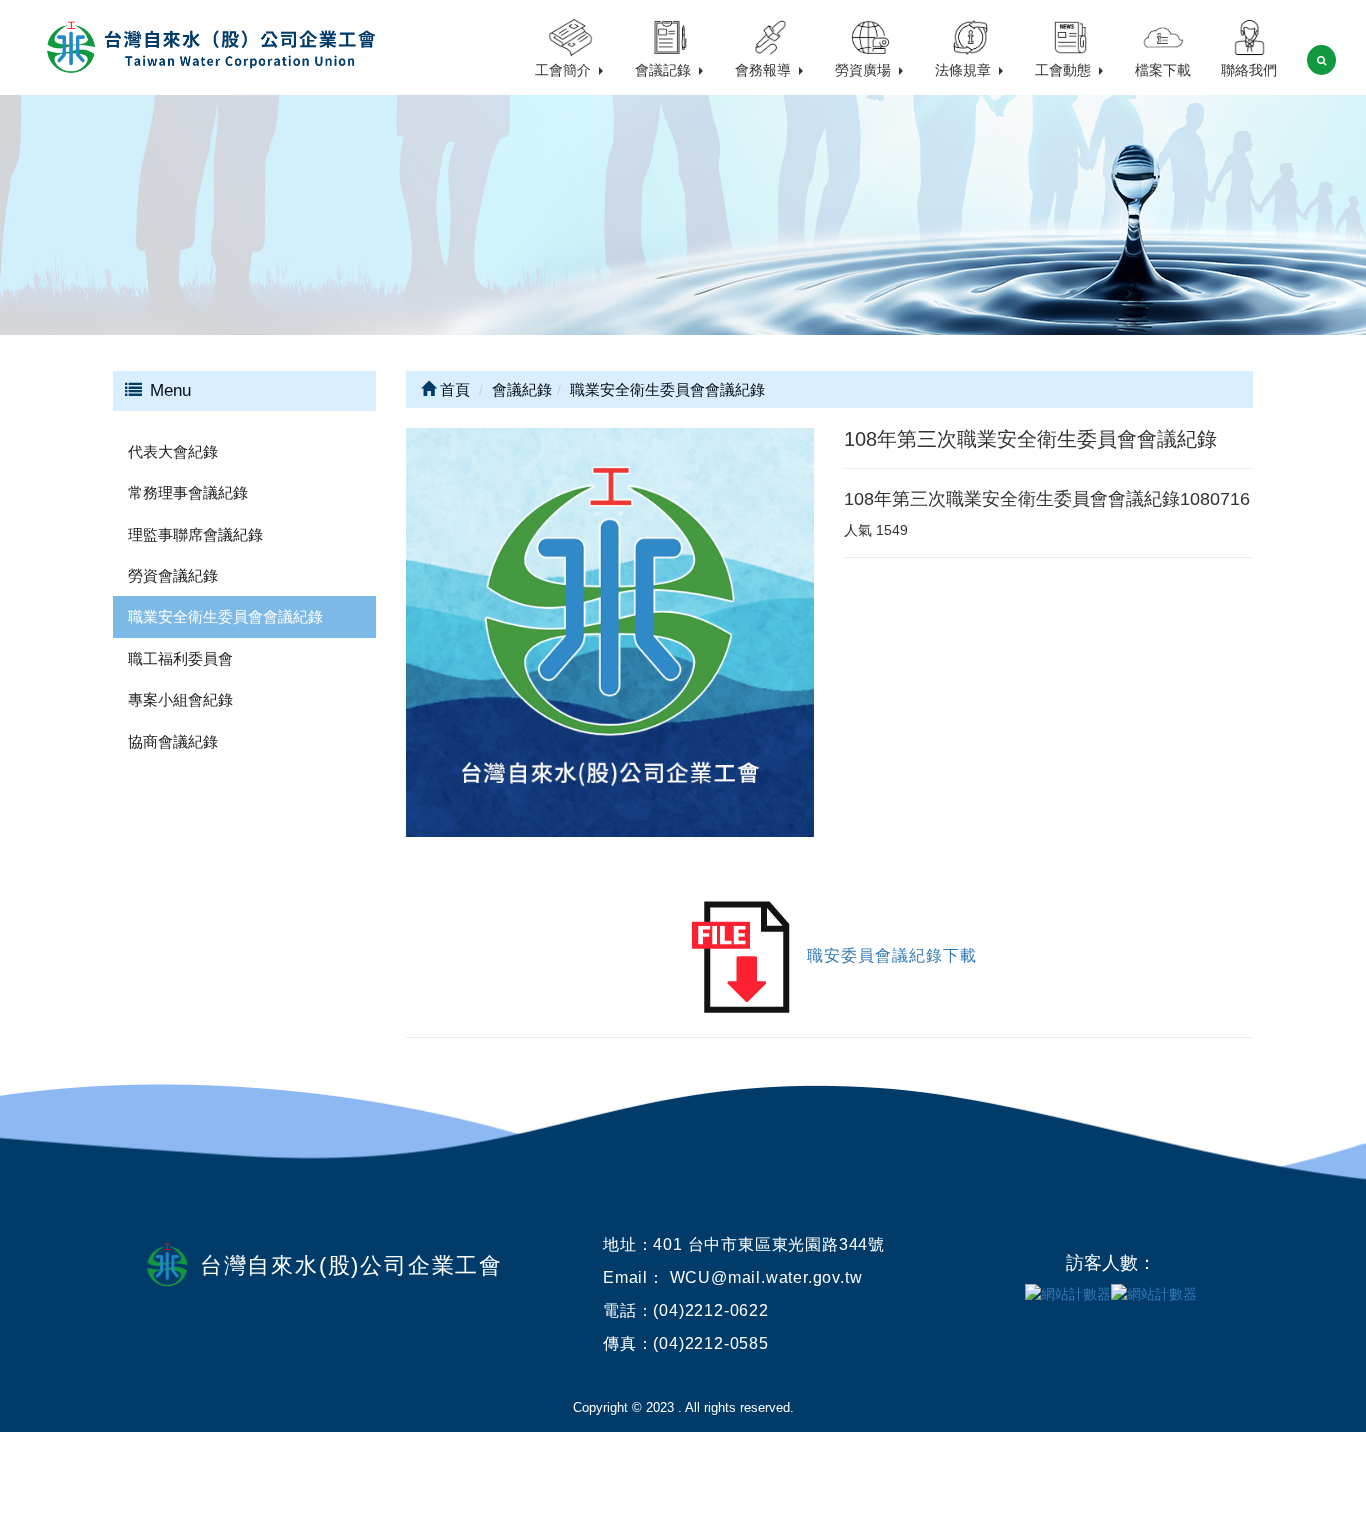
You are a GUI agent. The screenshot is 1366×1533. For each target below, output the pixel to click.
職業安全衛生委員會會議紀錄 (225, 616)
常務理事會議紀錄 (188, 492)
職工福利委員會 (180, 658)
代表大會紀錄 (173, 451)
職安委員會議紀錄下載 (892, 955)
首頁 (453, 389)
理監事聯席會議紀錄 (195, 534)
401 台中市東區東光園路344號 (769, 1244)
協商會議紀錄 (173, 741)
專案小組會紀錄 (180, 699)
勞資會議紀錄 (173, 575)
